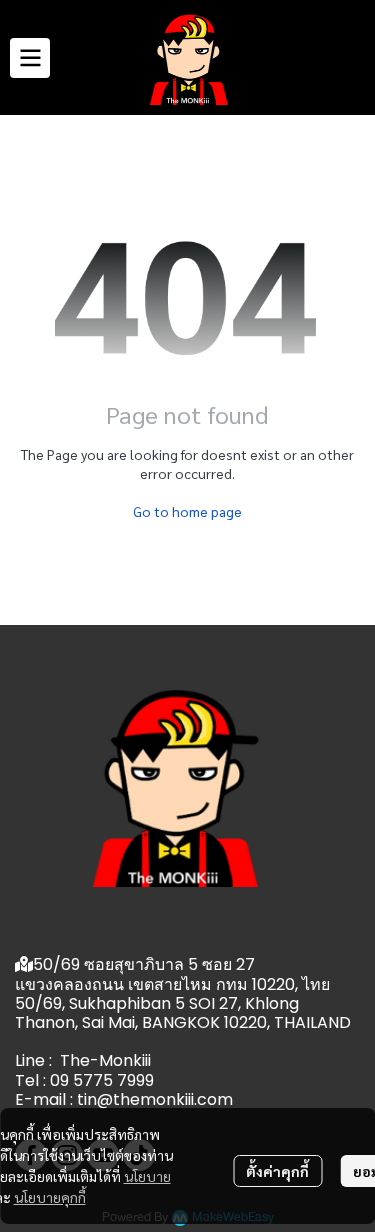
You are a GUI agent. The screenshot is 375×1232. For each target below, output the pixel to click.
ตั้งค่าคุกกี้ (277, 1171)
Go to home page (187, 511)
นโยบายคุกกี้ (50, 1197)
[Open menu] (30, 58)
